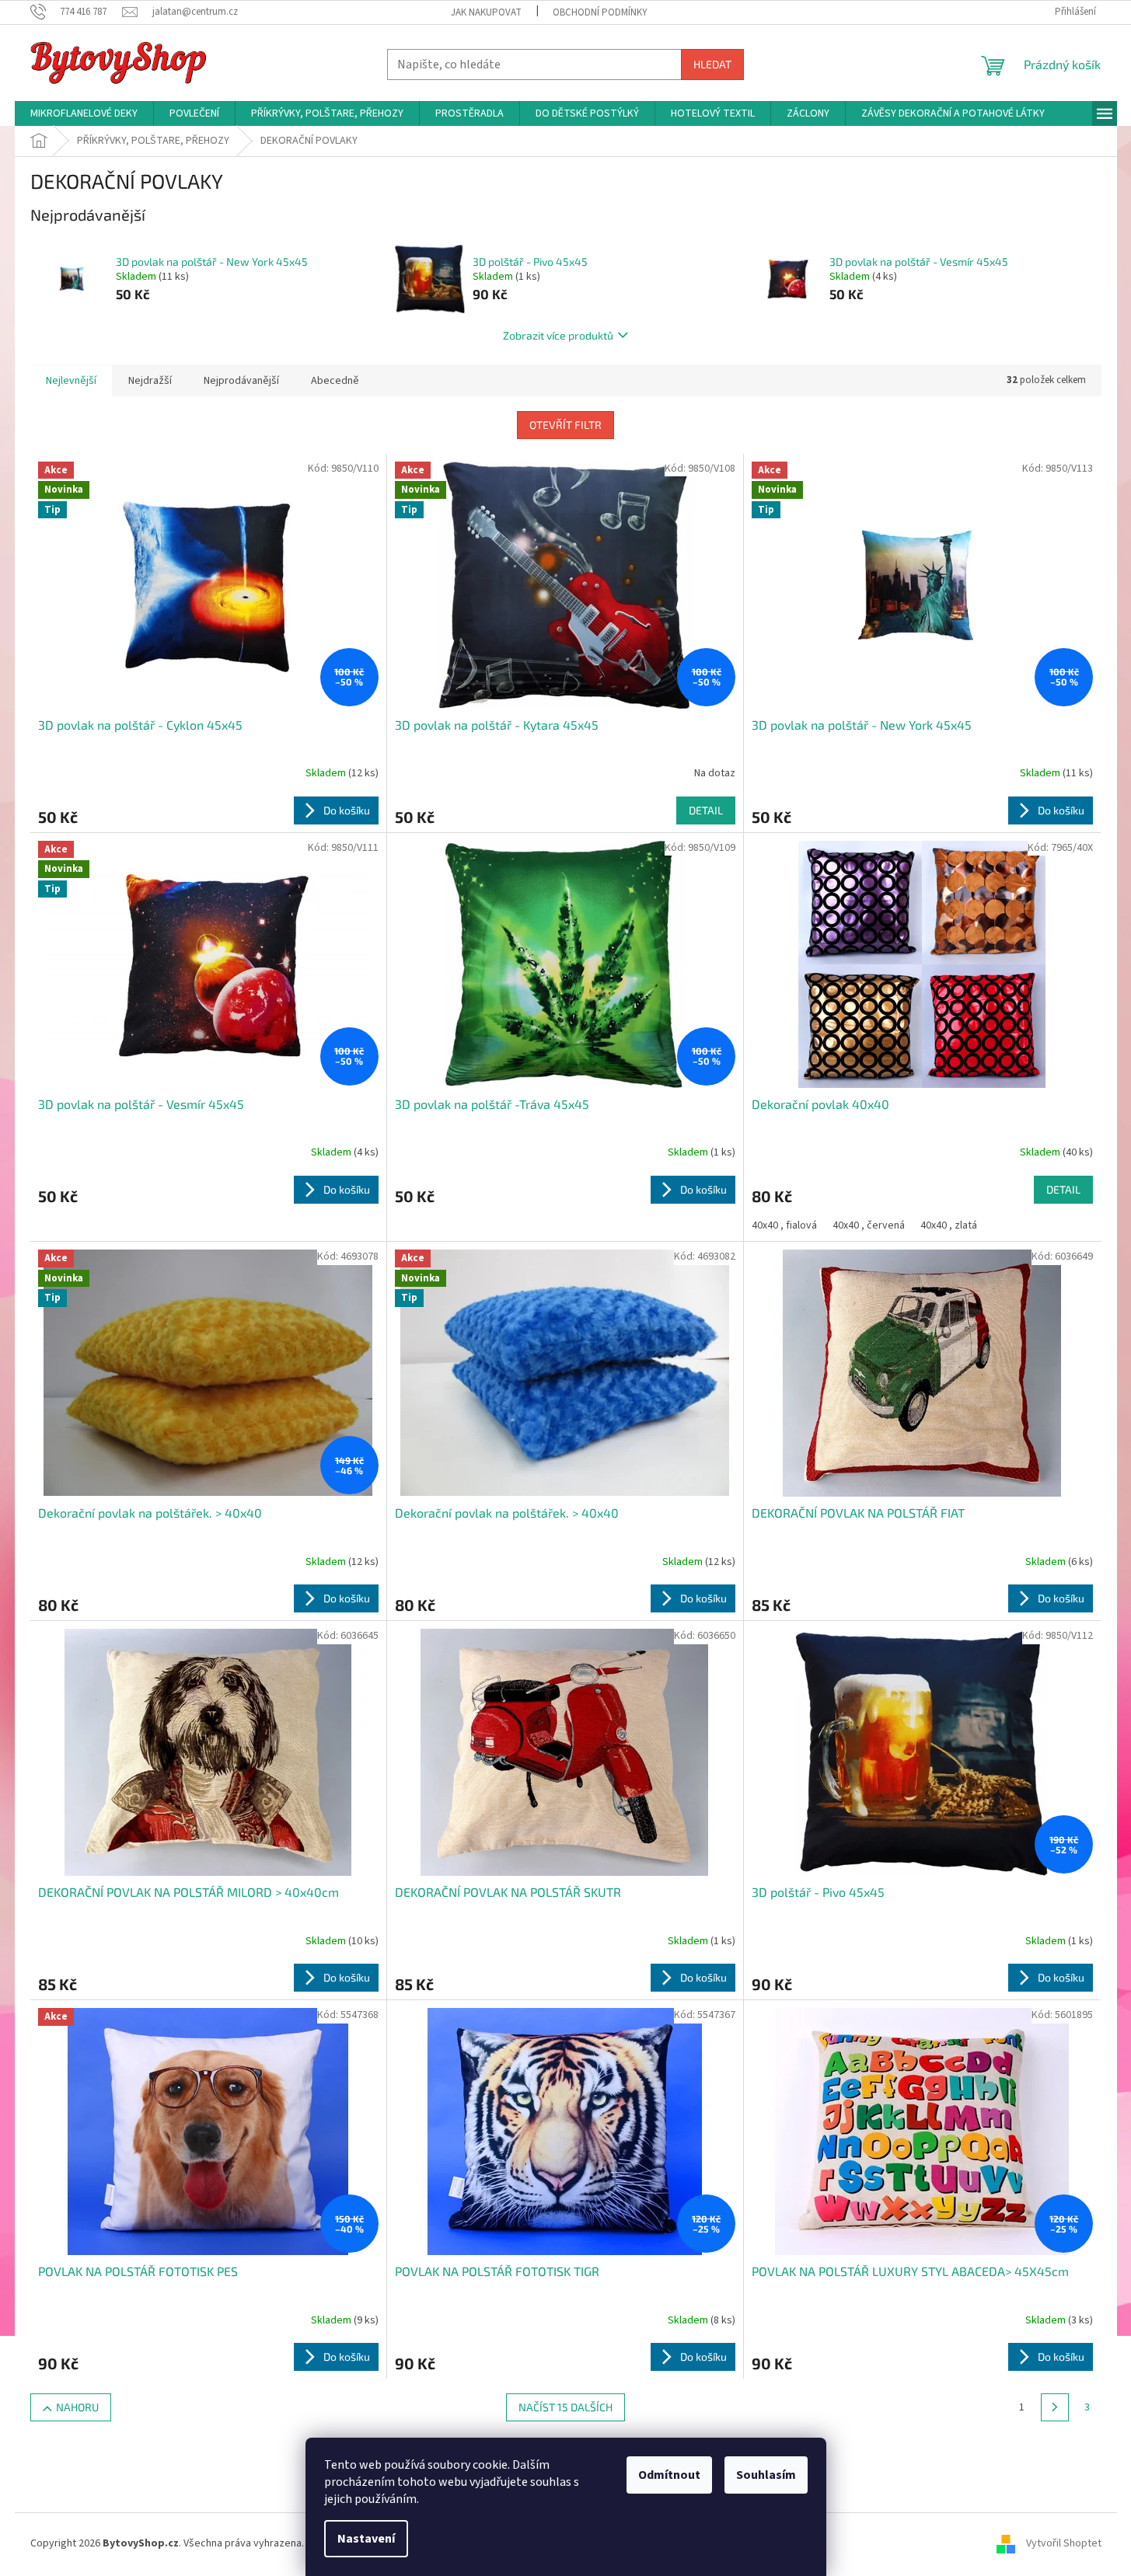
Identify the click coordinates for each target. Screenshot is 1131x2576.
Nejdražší (150, 381)
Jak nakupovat (486, 12)
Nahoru (77, 2407)
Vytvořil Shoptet (1064, 2544)
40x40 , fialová (784, 1225)
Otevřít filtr (565, 425)
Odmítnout (669, 2475)
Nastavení (366, 2539)
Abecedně (335, 381)
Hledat (712, 64)
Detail (706, 810)
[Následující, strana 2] (1055, 2407)
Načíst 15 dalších (565, 2407)
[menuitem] (84, 113)
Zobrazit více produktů (558, 335)
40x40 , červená (869, 1225)
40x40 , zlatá (949, 1225)
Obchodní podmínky (600, 12)
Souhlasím (766, 2475)
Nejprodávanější (241, 381)
